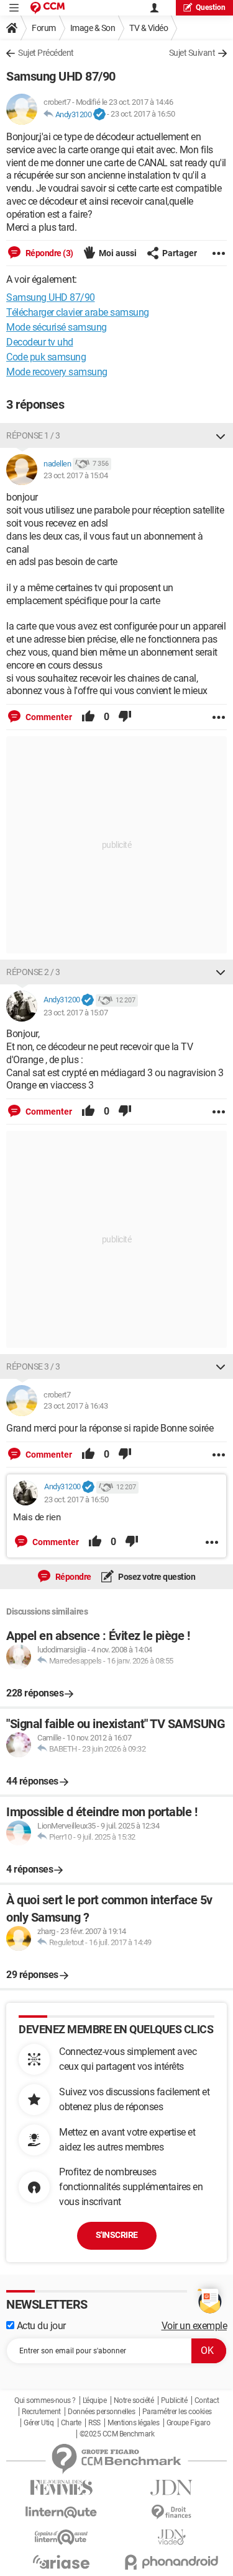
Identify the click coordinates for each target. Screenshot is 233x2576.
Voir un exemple (194, 2326)
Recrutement (41, 2412)
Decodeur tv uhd (40, 342)
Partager (180, 253)
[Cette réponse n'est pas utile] (125, 717)
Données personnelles (101, 2412)
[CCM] (48, 8)
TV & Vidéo (148, 28)
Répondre (72, 1577)
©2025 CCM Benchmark (117, 2434)
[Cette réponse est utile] (88, 717)
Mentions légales (133, 2423)
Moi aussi (118, 253)
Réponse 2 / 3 (33, 972)
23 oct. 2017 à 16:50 (143, 114)
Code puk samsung (46, 357)
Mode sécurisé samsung (57, 327)
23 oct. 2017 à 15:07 (75, 1013)
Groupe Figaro (189, 2423)
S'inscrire (117, 2235)
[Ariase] (62, 2562)
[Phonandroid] (172, 2562)
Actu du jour (40, 2326)
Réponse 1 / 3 (33, 435)
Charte (71, 2423)
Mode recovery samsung (57, 372)
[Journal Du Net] (172, 2488)
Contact (207, 2400)
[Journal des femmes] (62, 2488)
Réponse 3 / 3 (33, 1366)
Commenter (48, 717)
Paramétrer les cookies (177, 2412)
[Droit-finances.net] (172, 2512)
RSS (94, 2423)
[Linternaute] (62, 2512)
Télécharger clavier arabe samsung (78, 312)
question (211, 7)
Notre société (134, 2400)
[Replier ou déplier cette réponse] (221, 435)
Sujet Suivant (192, 53)
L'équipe (94, 2400)
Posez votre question (156, 1577)
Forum (44, 28)
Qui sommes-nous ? (45, 2400)
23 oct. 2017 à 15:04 (75, 475)
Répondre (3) (48, 253)
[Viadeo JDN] (172, 2537)
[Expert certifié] (99, 115)
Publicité (174, 2400)
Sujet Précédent (46, 53)
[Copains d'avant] (62, 2537)
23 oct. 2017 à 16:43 (75, 1406)
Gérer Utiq (39, 2423)
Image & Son (93, 28)
